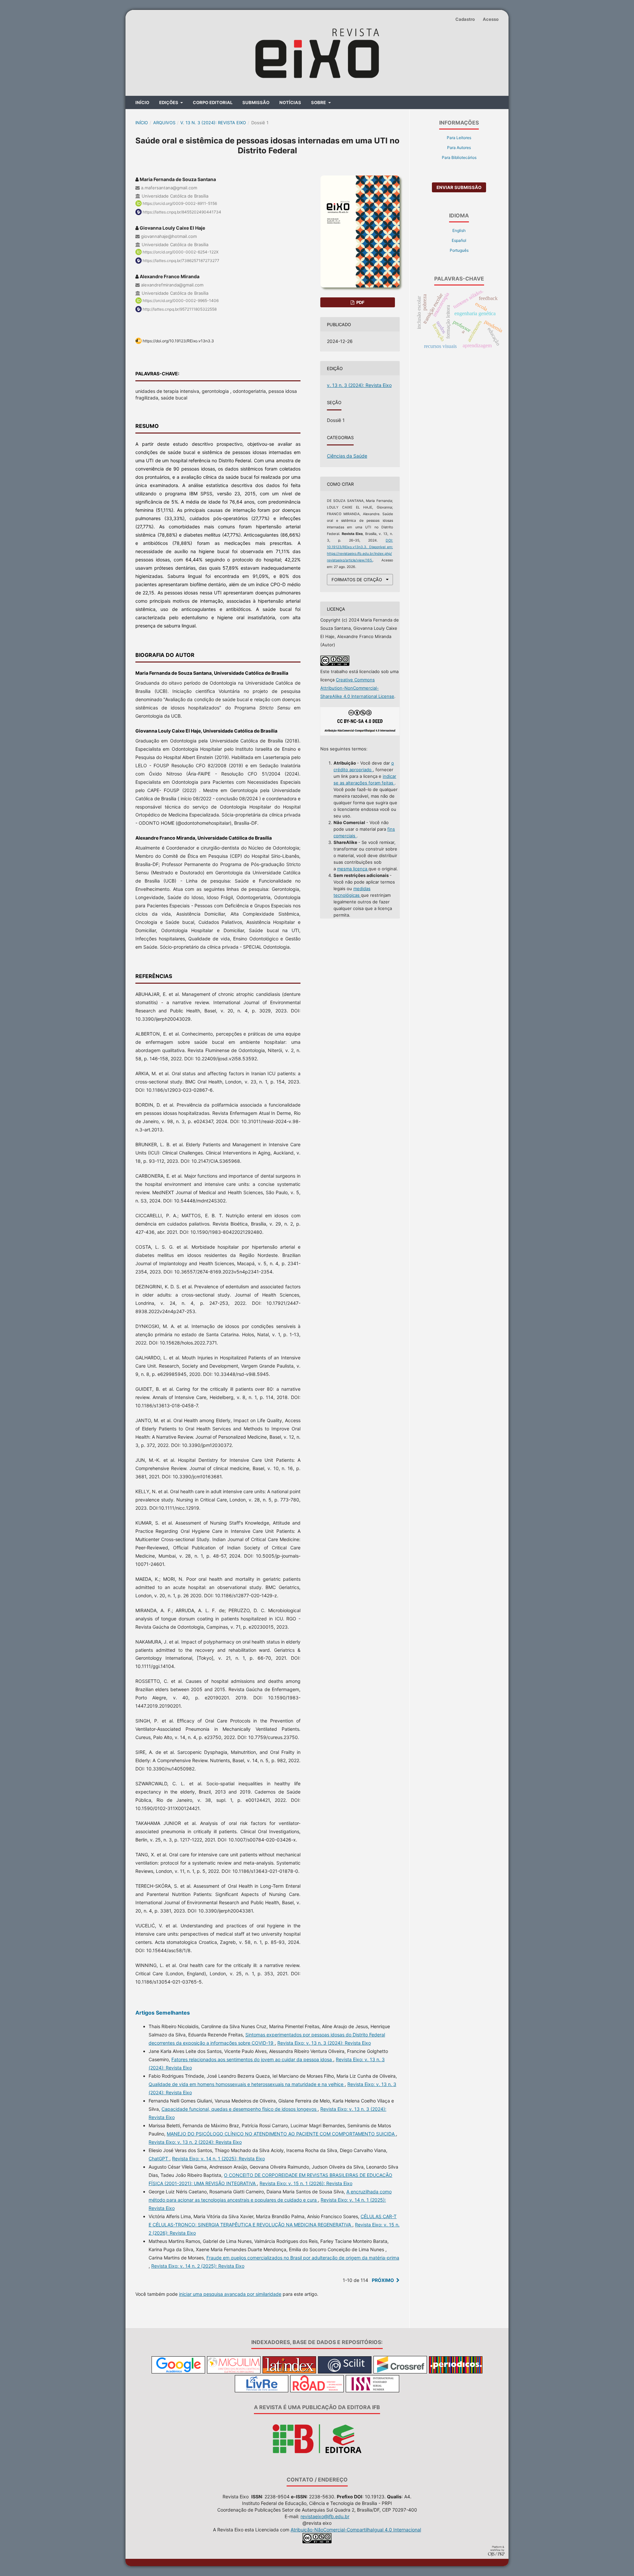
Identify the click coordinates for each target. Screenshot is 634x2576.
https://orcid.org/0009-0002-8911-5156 (180, 203)
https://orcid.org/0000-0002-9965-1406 (181, 301)
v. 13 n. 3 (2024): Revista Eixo (213, 123)
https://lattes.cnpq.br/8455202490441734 (182, 212)
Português (459, 250)
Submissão (256, 102)
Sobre (319, 102)
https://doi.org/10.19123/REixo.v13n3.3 (178, 341)
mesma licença (353, 869)
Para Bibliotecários (459, 157)
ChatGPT (159, 2159)
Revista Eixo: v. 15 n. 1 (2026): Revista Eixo (306, 2183)
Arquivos (164, 123)
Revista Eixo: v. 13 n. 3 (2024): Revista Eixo (324, 2043)
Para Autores (459, 148)
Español (459, 240)
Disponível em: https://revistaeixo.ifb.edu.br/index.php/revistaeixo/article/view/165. (360, 554)
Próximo (383, 2280)
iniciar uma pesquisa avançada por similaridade (230, 2294)
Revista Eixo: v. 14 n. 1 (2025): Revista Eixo (218, 2159)
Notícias (290, 102)
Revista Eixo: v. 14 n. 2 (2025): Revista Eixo (198, 2266)
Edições (169, 102)
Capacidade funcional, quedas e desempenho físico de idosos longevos (240, 2109)
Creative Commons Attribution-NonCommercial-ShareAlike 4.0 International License (357, 688)
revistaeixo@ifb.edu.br (325, 2516)
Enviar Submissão (459, 187)
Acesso (491, 19)
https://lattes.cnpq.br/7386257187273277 (181, 261)
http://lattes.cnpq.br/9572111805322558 (180, 309)
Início (142, 102)
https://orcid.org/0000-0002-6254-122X (181, 252)
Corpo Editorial (213, 102)
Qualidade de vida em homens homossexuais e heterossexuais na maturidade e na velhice (247, 2084)
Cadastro (465, 19)
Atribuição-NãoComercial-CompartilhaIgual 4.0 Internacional (356, 2530)
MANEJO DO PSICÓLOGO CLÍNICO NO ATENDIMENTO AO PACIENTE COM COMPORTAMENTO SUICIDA (281, 2134)
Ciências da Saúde (347, 456)
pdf (360, 302)
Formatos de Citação (357, 580)
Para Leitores (459, 138)
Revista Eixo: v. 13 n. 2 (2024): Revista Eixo (195, 2142)
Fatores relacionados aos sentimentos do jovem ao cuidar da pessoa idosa (252, 2059)
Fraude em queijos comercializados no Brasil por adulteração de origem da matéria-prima (303, 2258)
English (459, 230)
